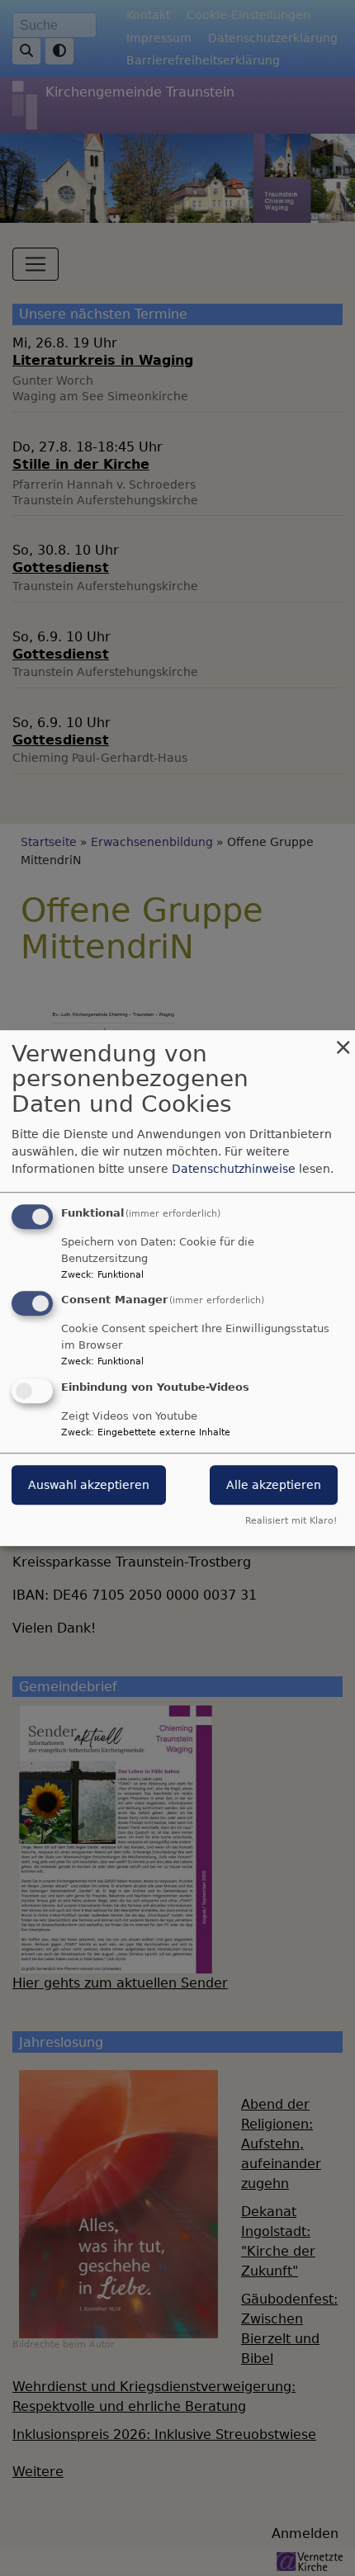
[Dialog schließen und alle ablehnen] (343, 1040)
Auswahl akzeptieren (89, 1485)
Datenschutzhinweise (234, 1169)
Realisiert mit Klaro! (291, 1521)
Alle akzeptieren (274, 1485)
